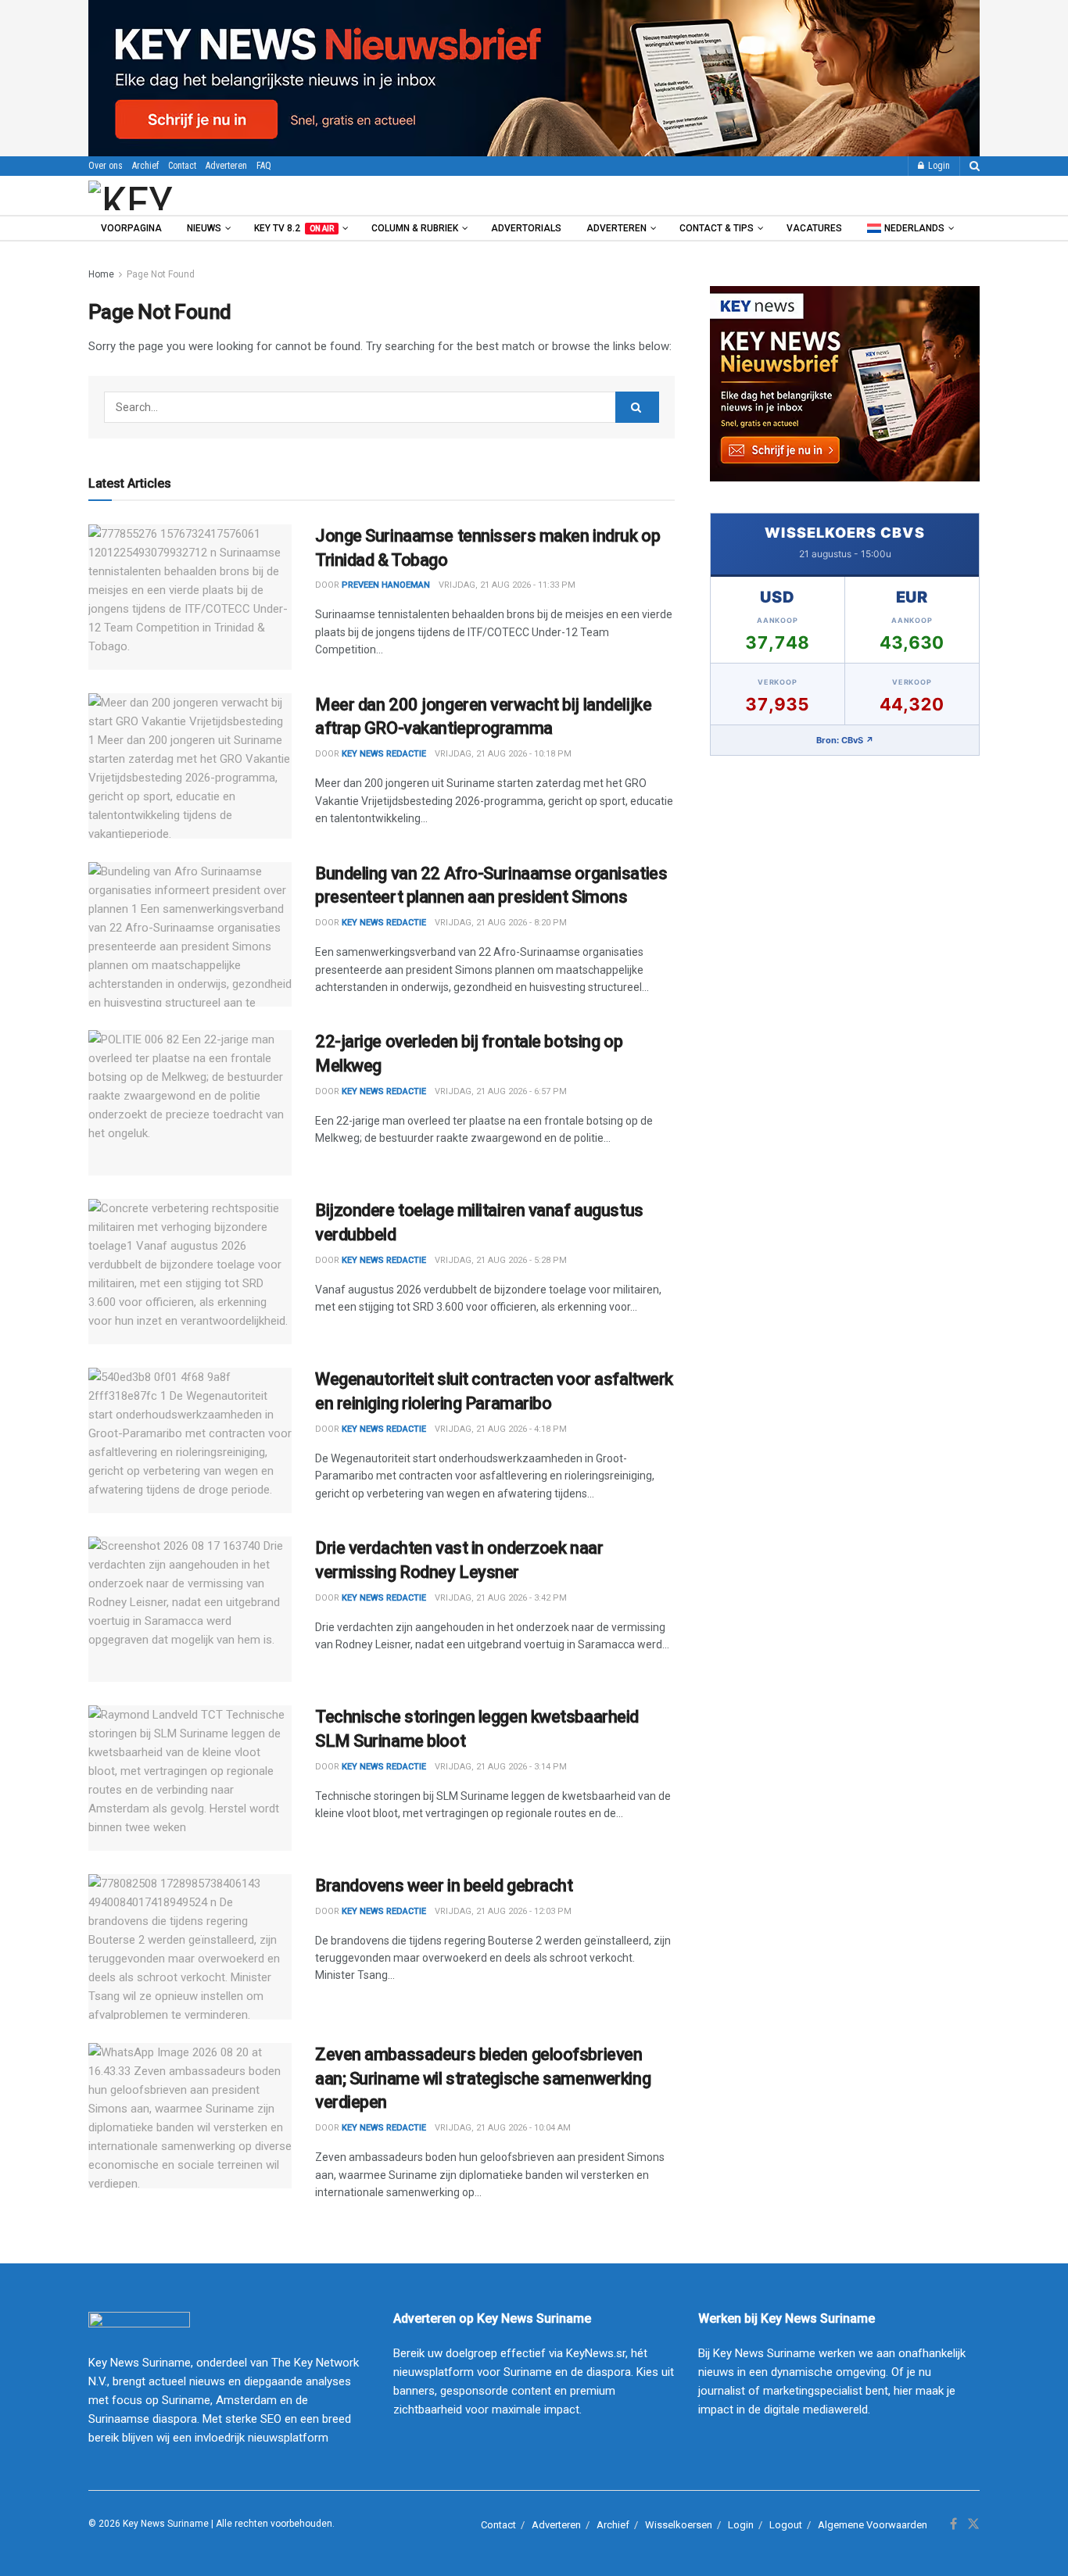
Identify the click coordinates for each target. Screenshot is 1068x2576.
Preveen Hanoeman (386, 585)
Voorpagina (131, 228)
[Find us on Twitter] (973, 2524)
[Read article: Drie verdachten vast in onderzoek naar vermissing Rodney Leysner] (190, 1609)
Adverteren (226, 166)
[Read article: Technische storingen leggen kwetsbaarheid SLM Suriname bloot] (190, 1778)
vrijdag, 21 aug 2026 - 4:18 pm (501, 1429)
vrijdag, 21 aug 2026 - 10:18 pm (503, 754)
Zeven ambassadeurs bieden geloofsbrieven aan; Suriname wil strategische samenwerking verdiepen (483, 2079)
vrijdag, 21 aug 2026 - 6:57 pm (501, 1091)
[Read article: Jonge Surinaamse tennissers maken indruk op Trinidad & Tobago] (190, 597)
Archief (145, 166)
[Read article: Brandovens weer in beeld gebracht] (190, 1947)
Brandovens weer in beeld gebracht (444, 1885)
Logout (786, 2525)
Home (101, 274)
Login (938, 166)
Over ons (106, 166)
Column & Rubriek (415, 228)
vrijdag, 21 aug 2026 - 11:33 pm (507, 585)
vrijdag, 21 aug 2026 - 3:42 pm (501, 1598)
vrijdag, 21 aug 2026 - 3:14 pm (501, 1767)
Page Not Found (161, 274)
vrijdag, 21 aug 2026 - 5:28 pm (501, 1260)
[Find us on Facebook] (953, 2524)
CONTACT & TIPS (717, 228)
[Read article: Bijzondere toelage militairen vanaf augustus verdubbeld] (190, 1272)
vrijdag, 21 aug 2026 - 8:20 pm (501, 923)
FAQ (264, 166)
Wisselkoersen (679, 2525)
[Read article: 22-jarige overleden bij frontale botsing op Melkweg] (190, 1103)
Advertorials (526, 228)
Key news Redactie (384, 754)
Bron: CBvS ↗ (845, 740)
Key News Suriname (166, 2524)
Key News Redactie (384, 923)
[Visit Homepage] (174, 195)
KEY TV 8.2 (294, 228)
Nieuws (204, 228)
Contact (182, 166)
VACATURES (814, 228)
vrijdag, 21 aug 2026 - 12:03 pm (503, 1911)
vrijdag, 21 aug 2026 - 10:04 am (503, 2128)
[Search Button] (975, 166)
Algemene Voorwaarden (873, 2525)
